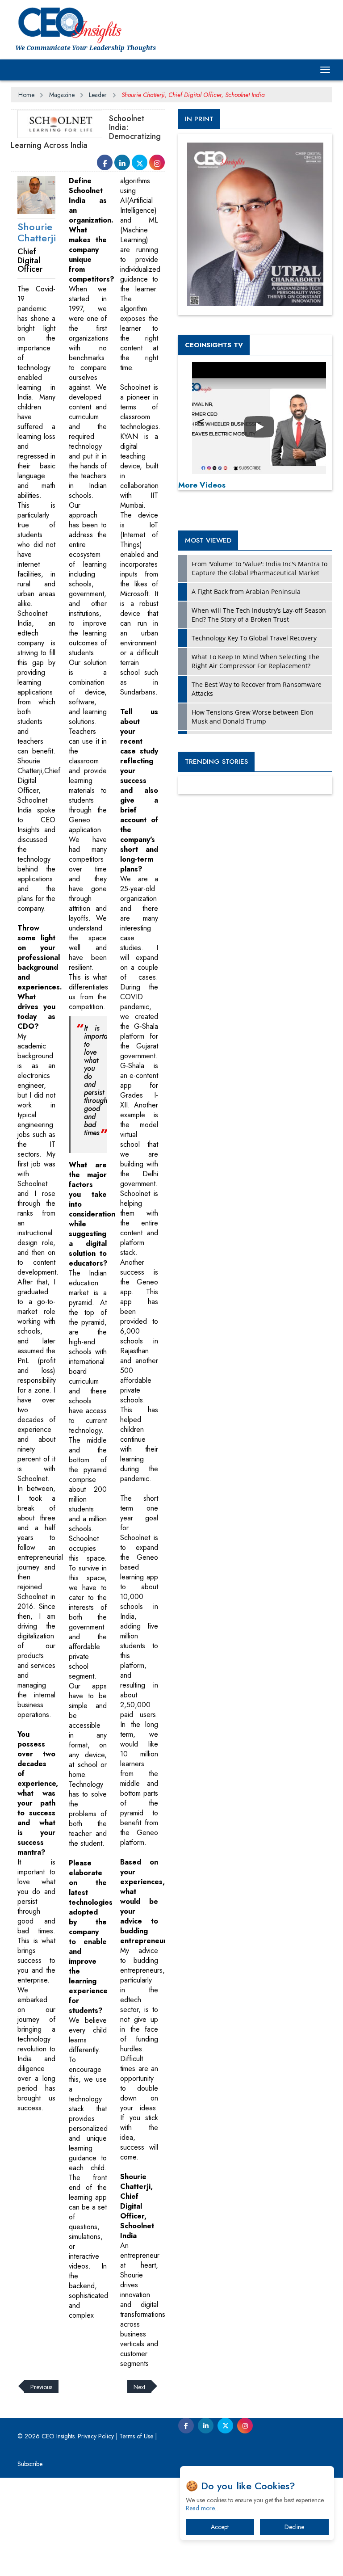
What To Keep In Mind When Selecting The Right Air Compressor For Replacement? (255, 661)
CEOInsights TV (214, 345)
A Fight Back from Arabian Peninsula (246, 591)
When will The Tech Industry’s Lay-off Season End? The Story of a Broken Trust (259, 615)
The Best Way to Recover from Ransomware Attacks (257, 689)
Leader (98, 95)
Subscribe (30, 2464)
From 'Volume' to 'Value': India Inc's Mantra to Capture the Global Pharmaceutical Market (259, 568)
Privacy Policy (96, 2436)
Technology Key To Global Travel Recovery (254, 638)
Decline (294, 2527)
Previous (41, 2387)
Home (26, 95)
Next (139, 2387)
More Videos (202, 485)
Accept (220, 2527)
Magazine (62, 95)
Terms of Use (136, 2436)
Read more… (203, 2508)
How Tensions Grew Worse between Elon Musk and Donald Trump (253, 717)
